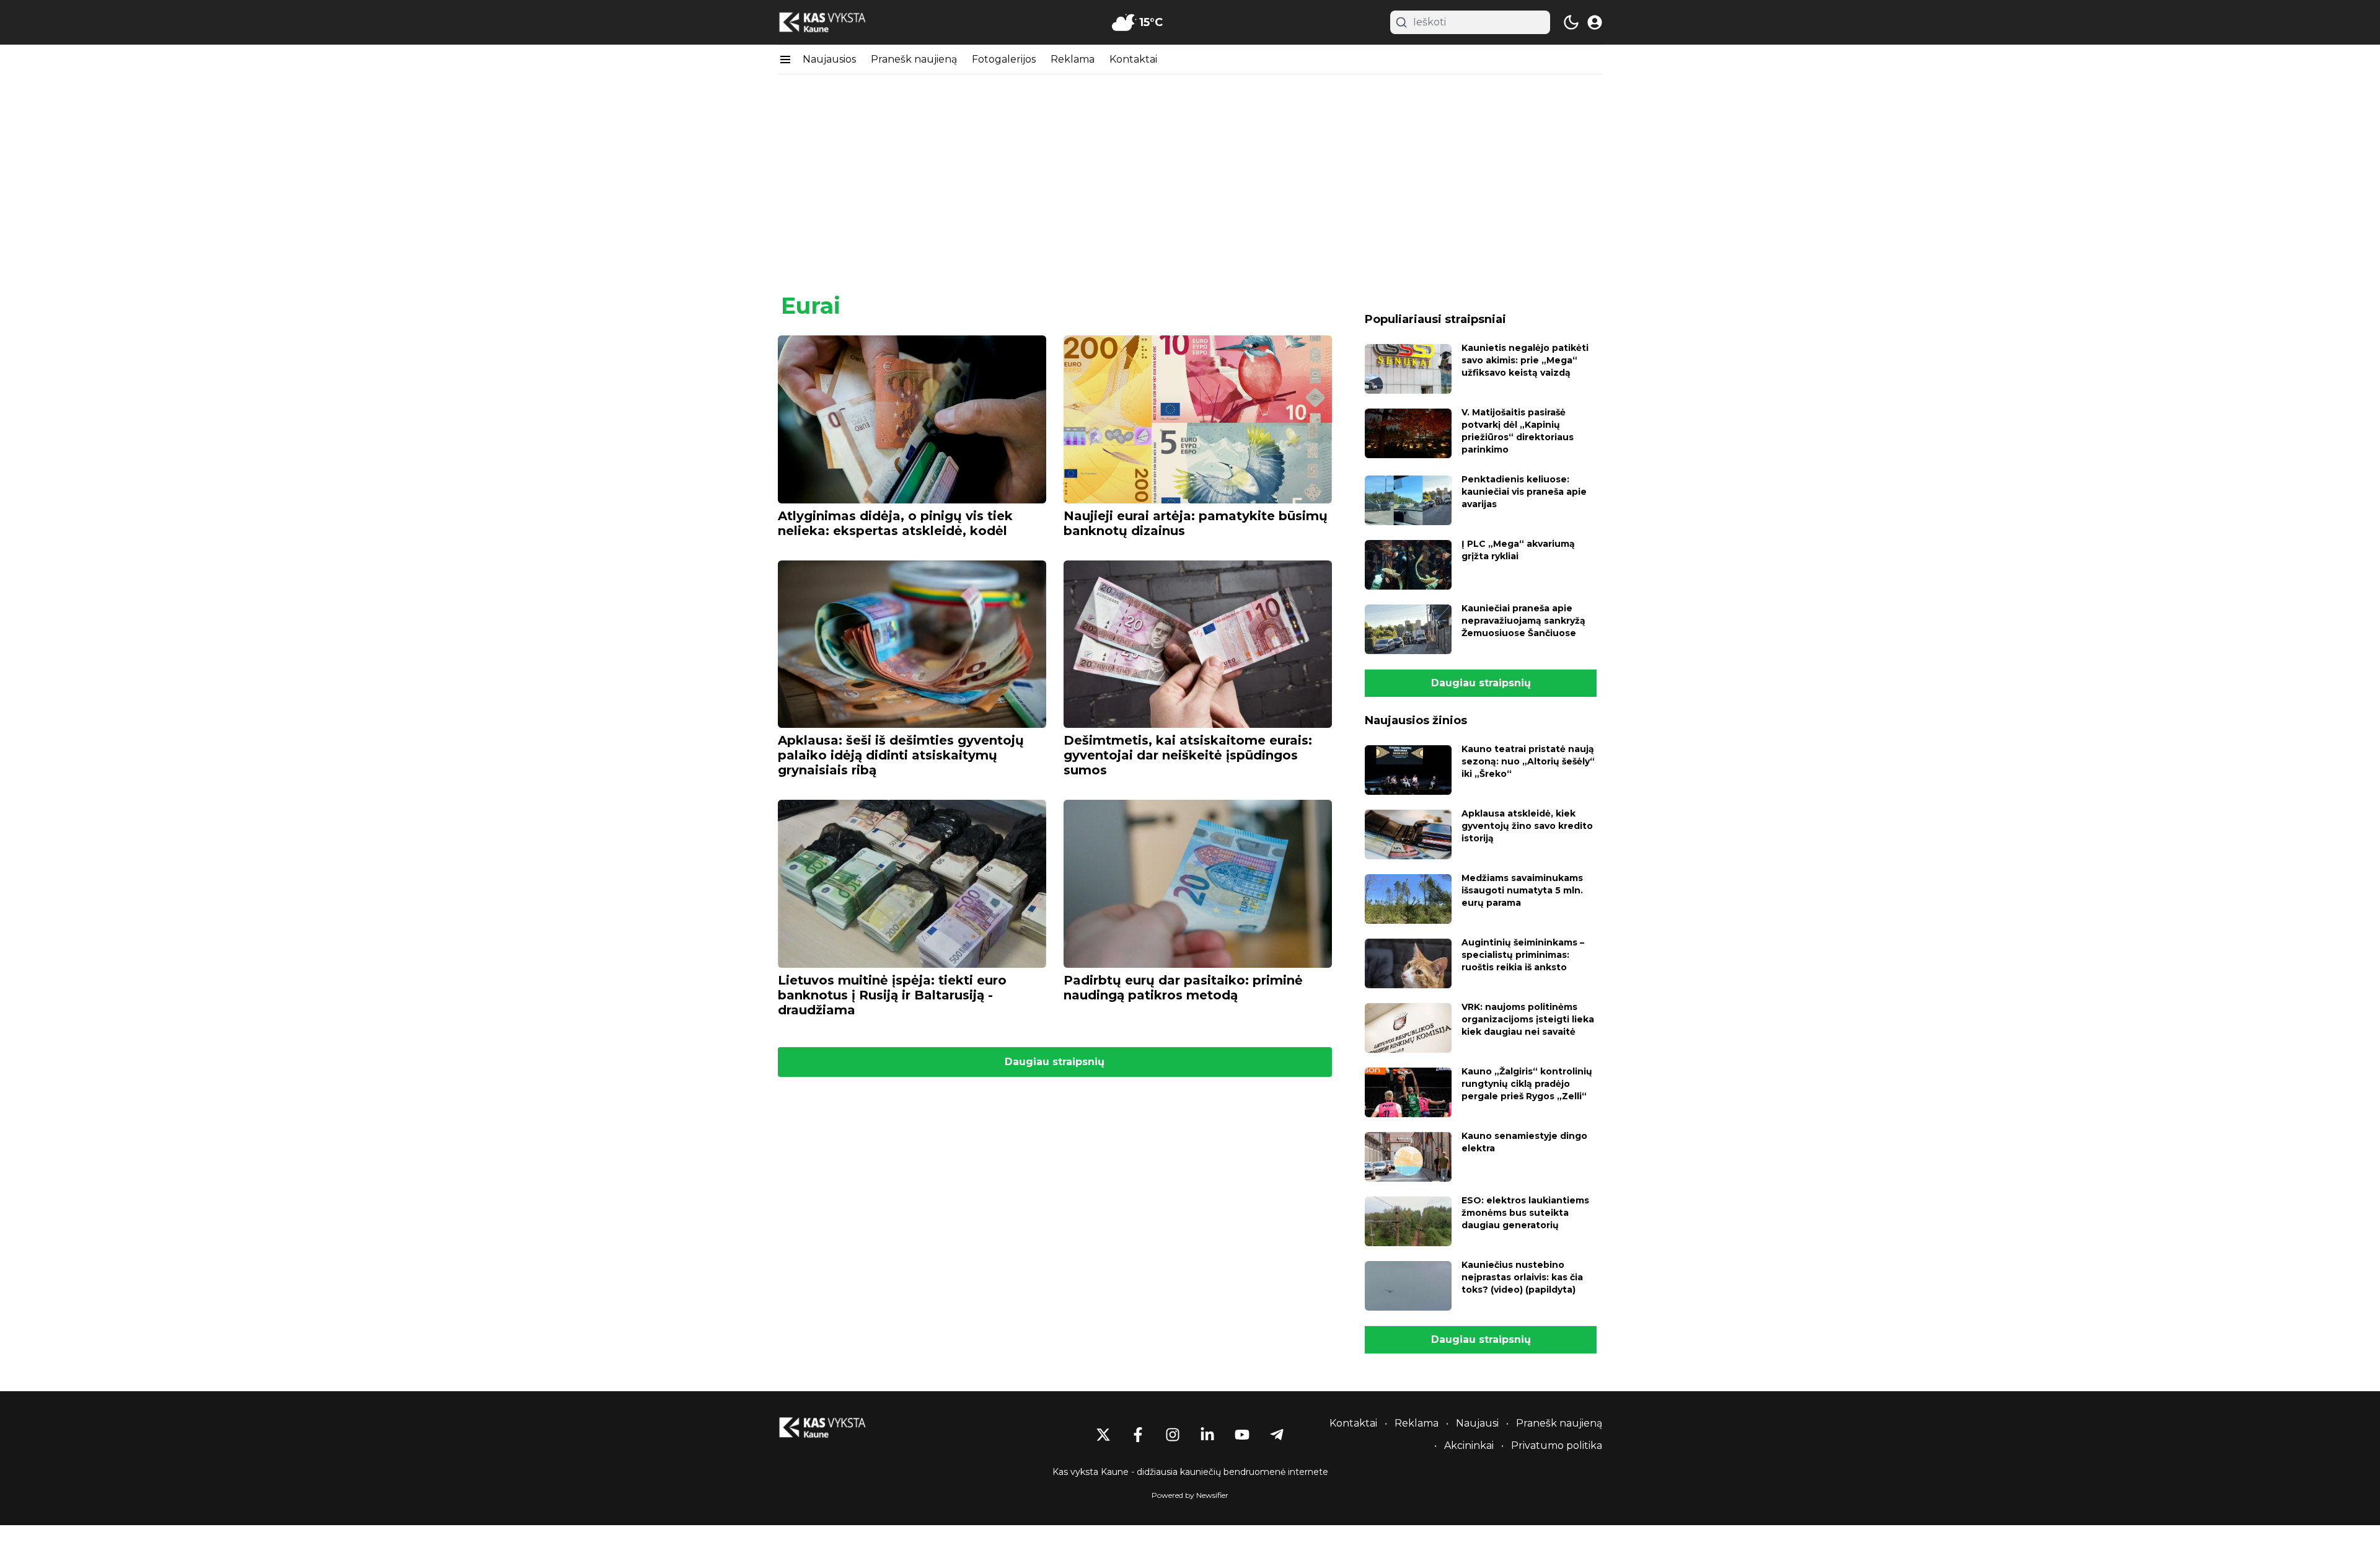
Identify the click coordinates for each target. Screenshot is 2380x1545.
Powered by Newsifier (1190, 1495)
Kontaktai (1133, 59)
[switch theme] (1571, 22)
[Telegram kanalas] (1277, 1435)
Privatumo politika (1557, 1445)
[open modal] (1595, 22)
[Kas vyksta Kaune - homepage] (834, 23)
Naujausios (829, 59)
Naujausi (1477, 1423)
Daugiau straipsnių (1055, 1062)
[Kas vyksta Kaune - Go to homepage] (834, 1428)
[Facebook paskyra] (1138, 1435)
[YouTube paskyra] (1242, 1435)
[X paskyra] (1103, 1435)
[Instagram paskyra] (1173, 1435)
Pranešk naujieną (914, 59)
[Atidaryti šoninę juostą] (785, 60)
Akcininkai (1469, 1445)
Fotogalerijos (1004, 59)
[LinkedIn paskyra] (1207, 1435)
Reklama (1073, 59)
